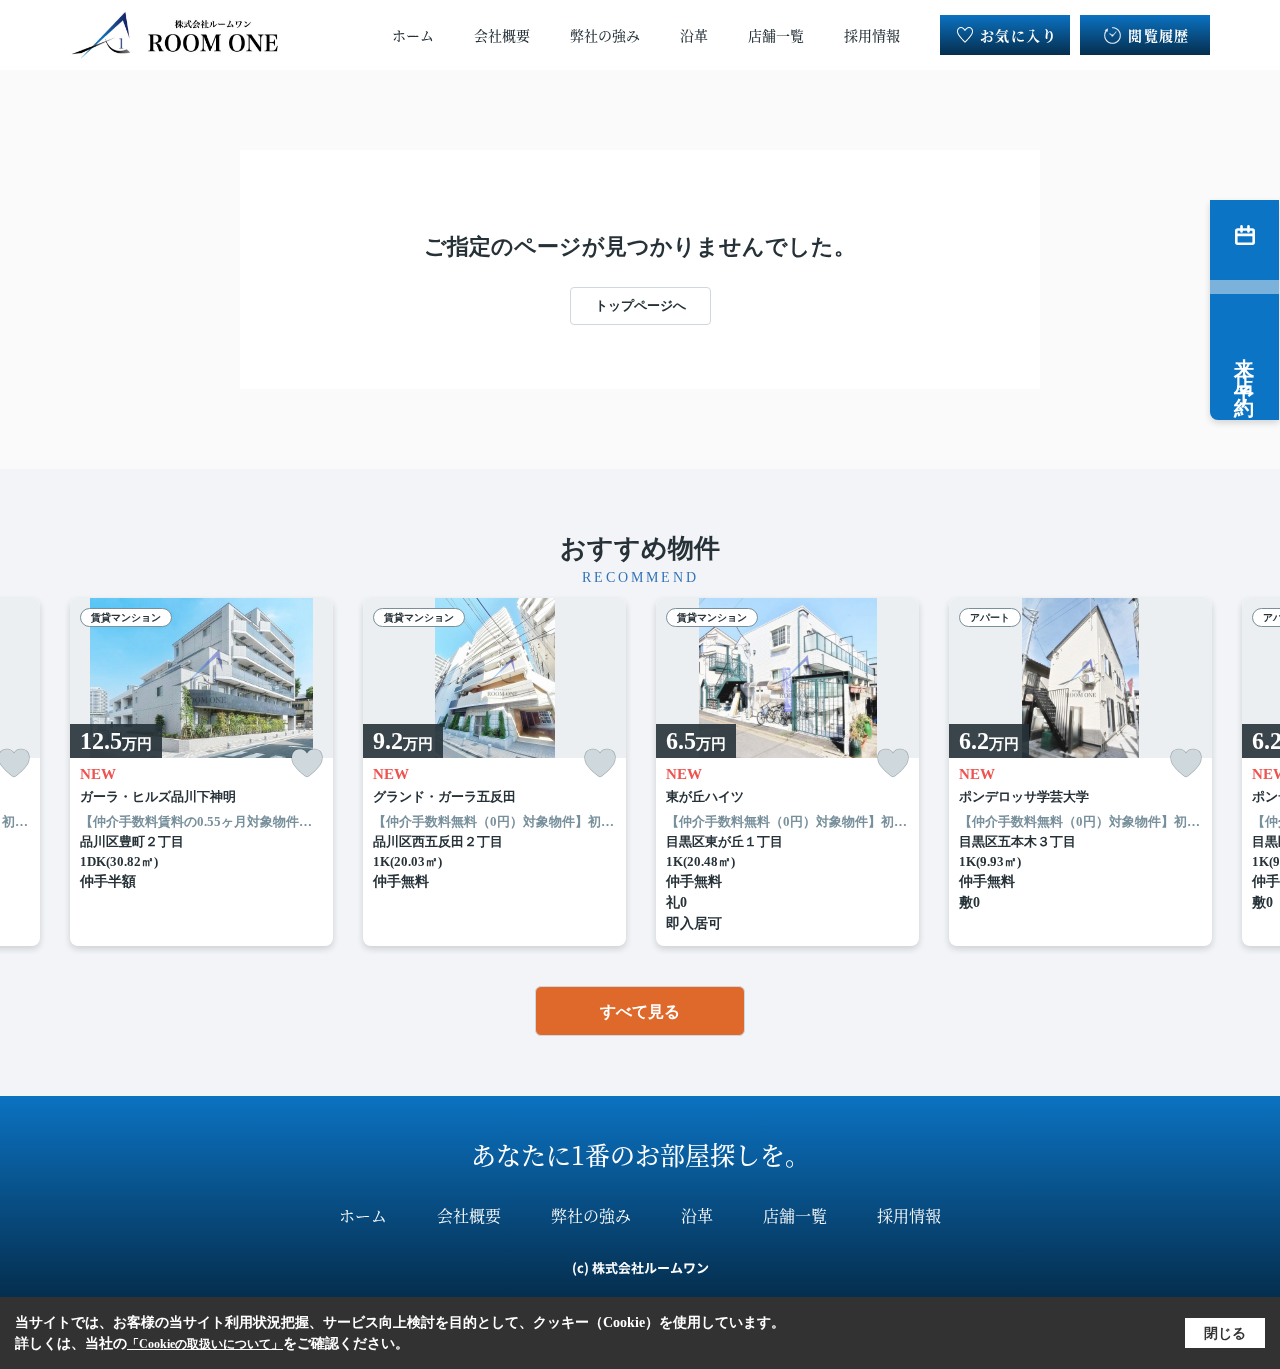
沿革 (694, 35)
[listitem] (201, 772)
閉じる (1225, 1333)
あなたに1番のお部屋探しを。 (640, 1154)
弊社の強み (605, 35)
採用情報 (872, 35)
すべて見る (640, 1011)
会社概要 (502, 35)
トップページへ (640, 305)
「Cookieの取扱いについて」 (205, 1344)
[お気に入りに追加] (307, 763)
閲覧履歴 (1159, 35)
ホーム (413, 35)
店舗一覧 (776, 35)
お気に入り (1018, 35)
